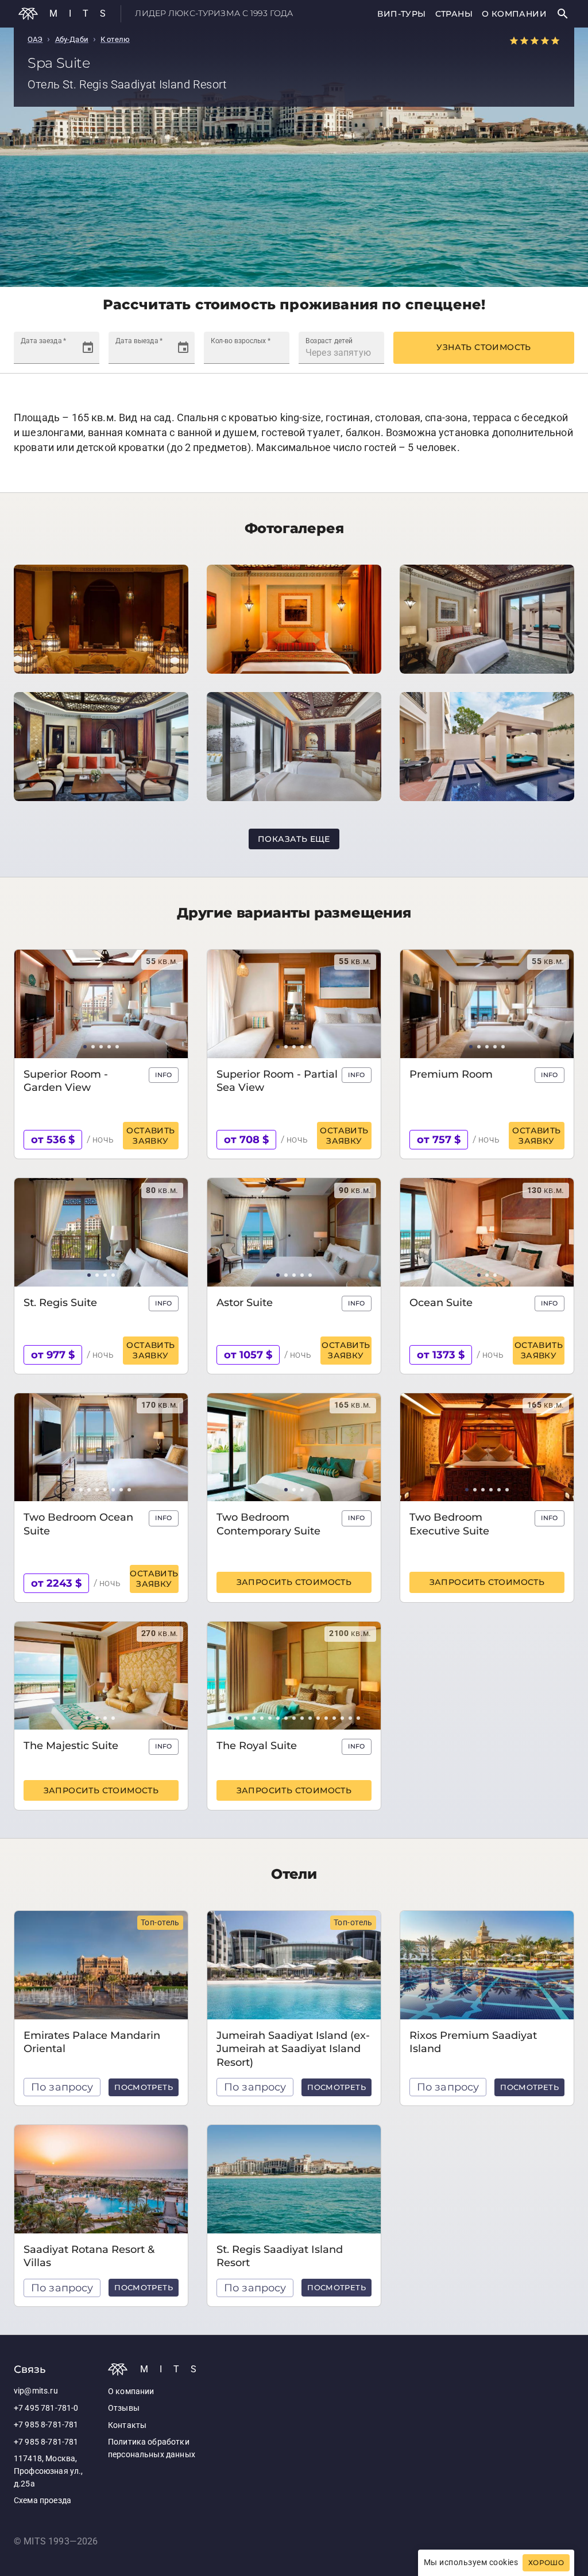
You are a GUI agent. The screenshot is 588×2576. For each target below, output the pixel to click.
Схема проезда (42, 2501)
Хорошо (546, 2563)
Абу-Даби (72, 39)
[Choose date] (88, 348)
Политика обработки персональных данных (152, 2448)
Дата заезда (43, 340)
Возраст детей (329, 340)
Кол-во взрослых (241, 340)
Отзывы (124, 2408)
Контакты (127, 2425)
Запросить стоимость (294, 1582)
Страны (454, 14)
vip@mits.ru (36, 2391)
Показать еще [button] (294, 839)
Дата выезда (139, 340)
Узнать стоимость (483, 347)
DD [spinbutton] (27, 353)
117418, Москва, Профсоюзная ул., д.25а (48, 2471)
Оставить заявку (150, 1136)
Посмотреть (144, 2087)
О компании (514, 14)
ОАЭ (35, 39)
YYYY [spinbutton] (66, 353)
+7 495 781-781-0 (46, 2408)
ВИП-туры (401, 14)
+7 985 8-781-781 (46, 2425)
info (163, 1075)
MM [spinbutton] (43, 353)
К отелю (115, 39)
